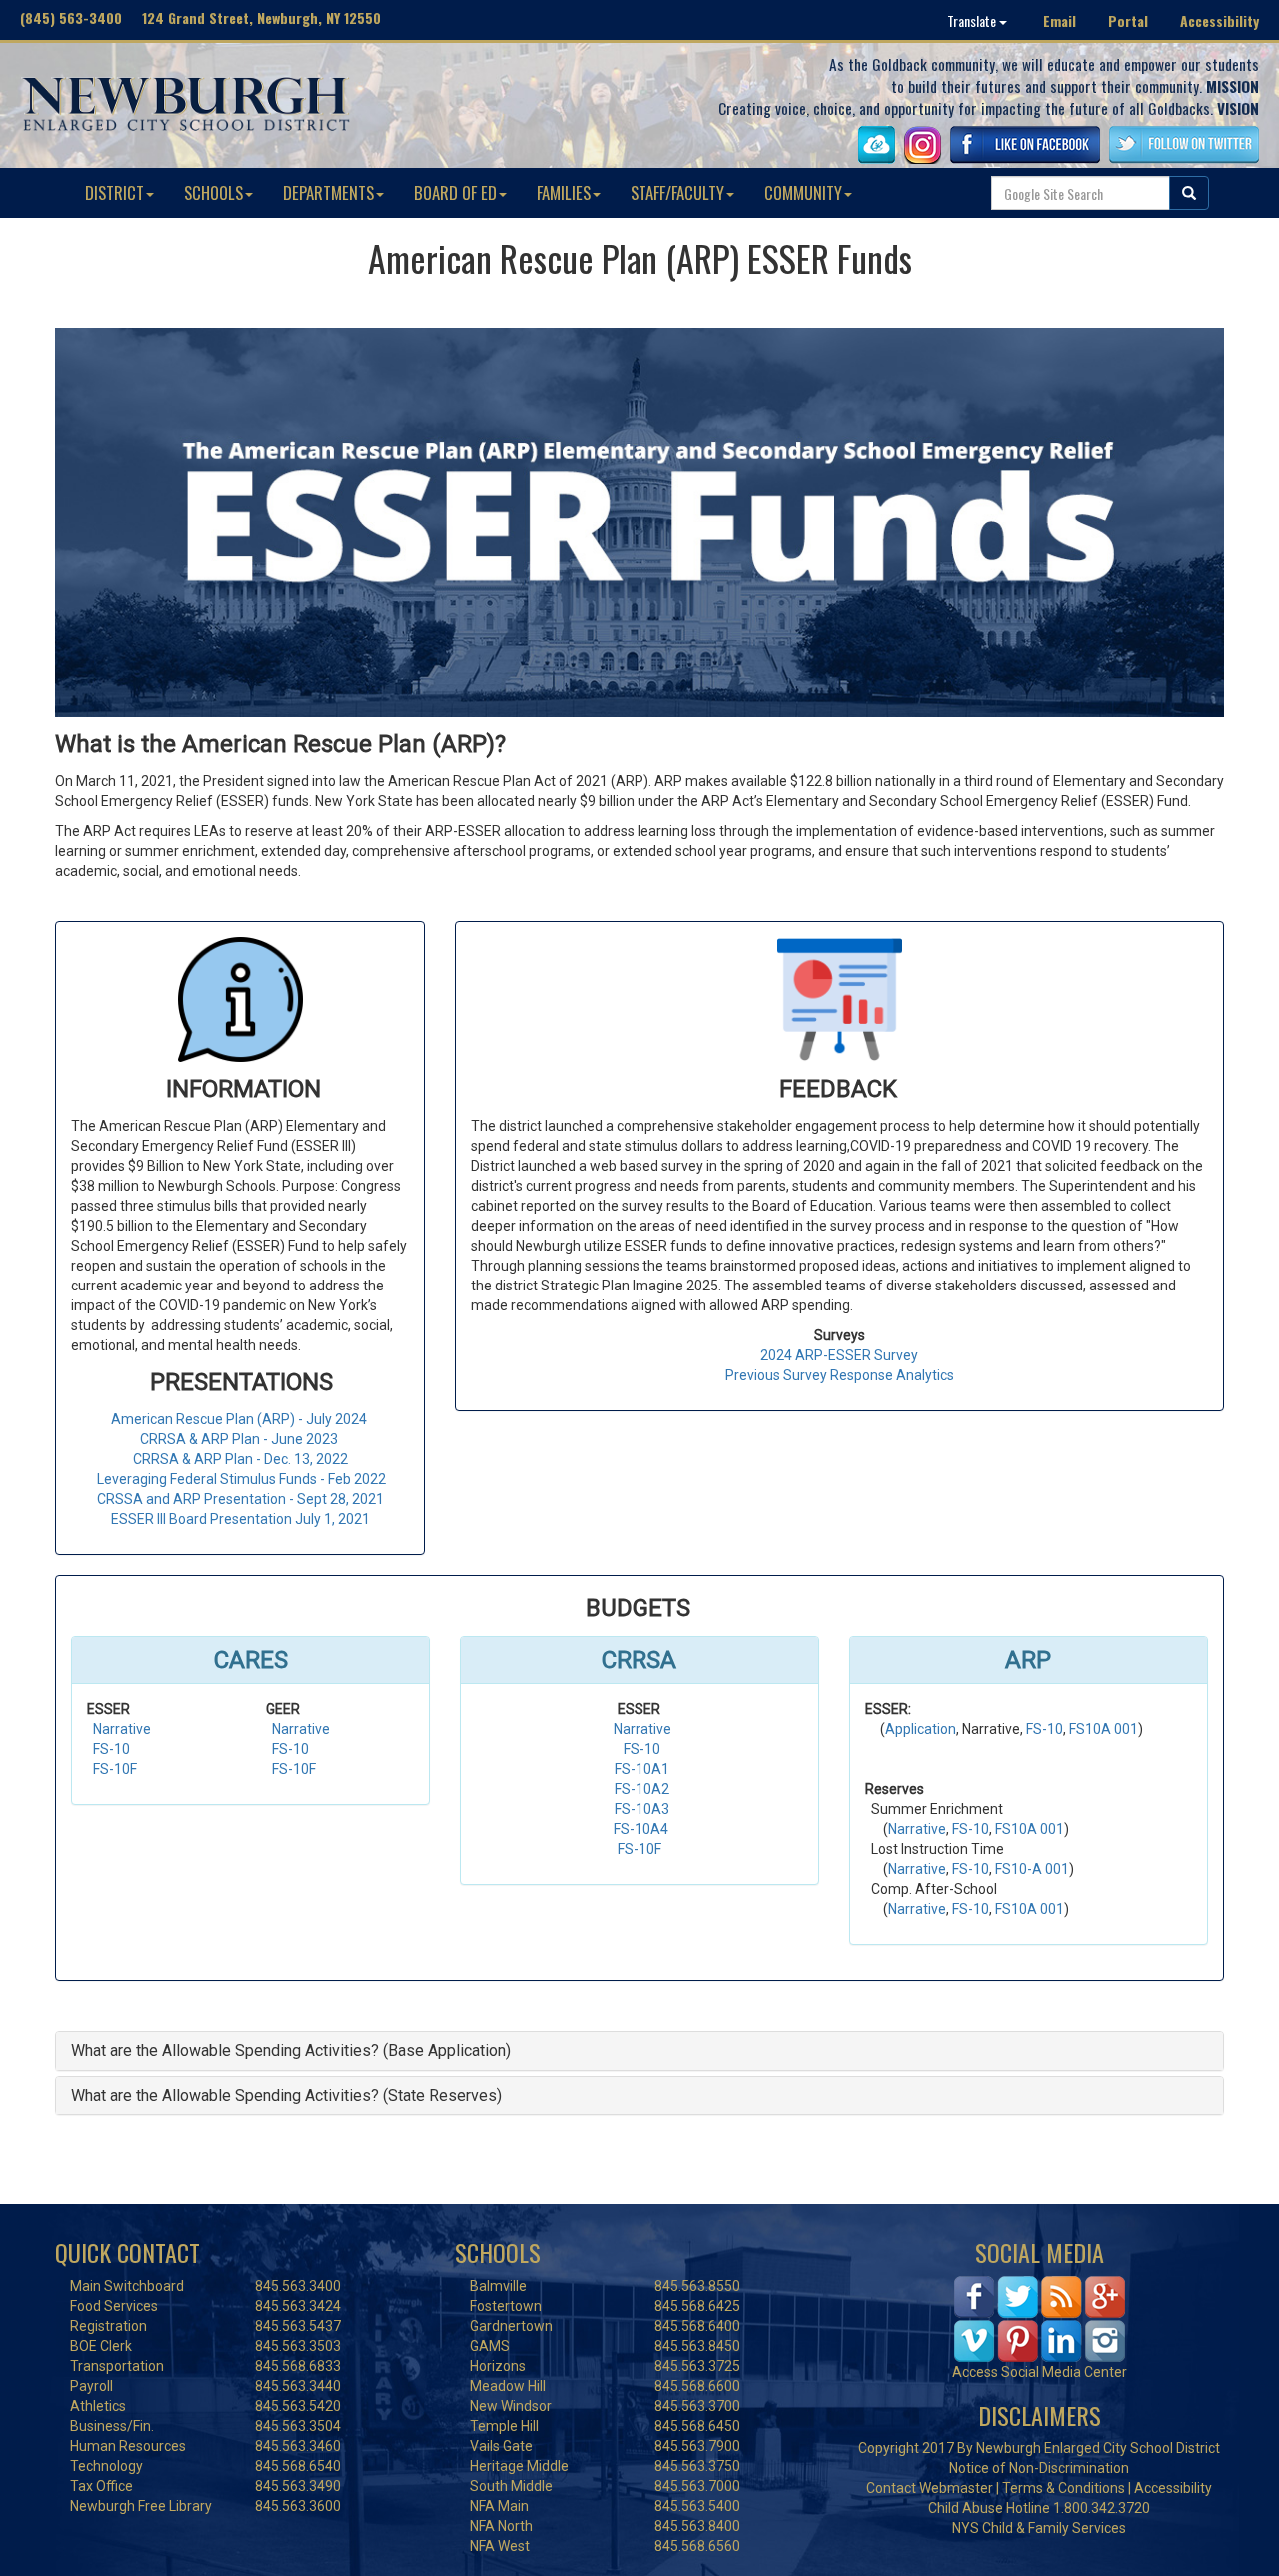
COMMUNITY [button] (803, 192)
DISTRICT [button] (114, 192)
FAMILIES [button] (564, 192)
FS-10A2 (642, 1789)
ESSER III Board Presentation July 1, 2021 (240, 1519)
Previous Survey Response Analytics (840, 1375)
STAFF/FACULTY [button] (677, 192)
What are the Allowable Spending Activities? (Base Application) (291, 2050)
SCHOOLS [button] (213, 192)
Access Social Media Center (1040, 2372)
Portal (1128, 20)
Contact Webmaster (930, 2488)
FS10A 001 (1104, 1729)
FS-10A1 (642, 1769)
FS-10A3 (642, 1809)
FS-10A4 (641, 1829)
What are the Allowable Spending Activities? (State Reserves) (286, 2095)
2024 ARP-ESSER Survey (839, 1355)
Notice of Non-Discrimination (1039, 2468)
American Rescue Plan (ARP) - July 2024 (240, 1419)
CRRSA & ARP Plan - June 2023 (240, 1439)
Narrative (122, 1729)
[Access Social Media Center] (1040, 2317)
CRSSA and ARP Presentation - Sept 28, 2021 (240, 1499)
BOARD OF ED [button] (455, 192)
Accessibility (1220, 20)
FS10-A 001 (1032, 1869)
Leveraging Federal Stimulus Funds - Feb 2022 (241, 1479)
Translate (973, 20)
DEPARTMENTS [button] (328, 192)
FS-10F (115, 1769)
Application (921, 1729)
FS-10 (111, 1749)
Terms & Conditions (1064, 2488)
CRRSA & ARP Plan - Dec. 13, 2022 (240, 1459)
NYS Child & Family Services (1039, 2528)
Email (1060, 20)
